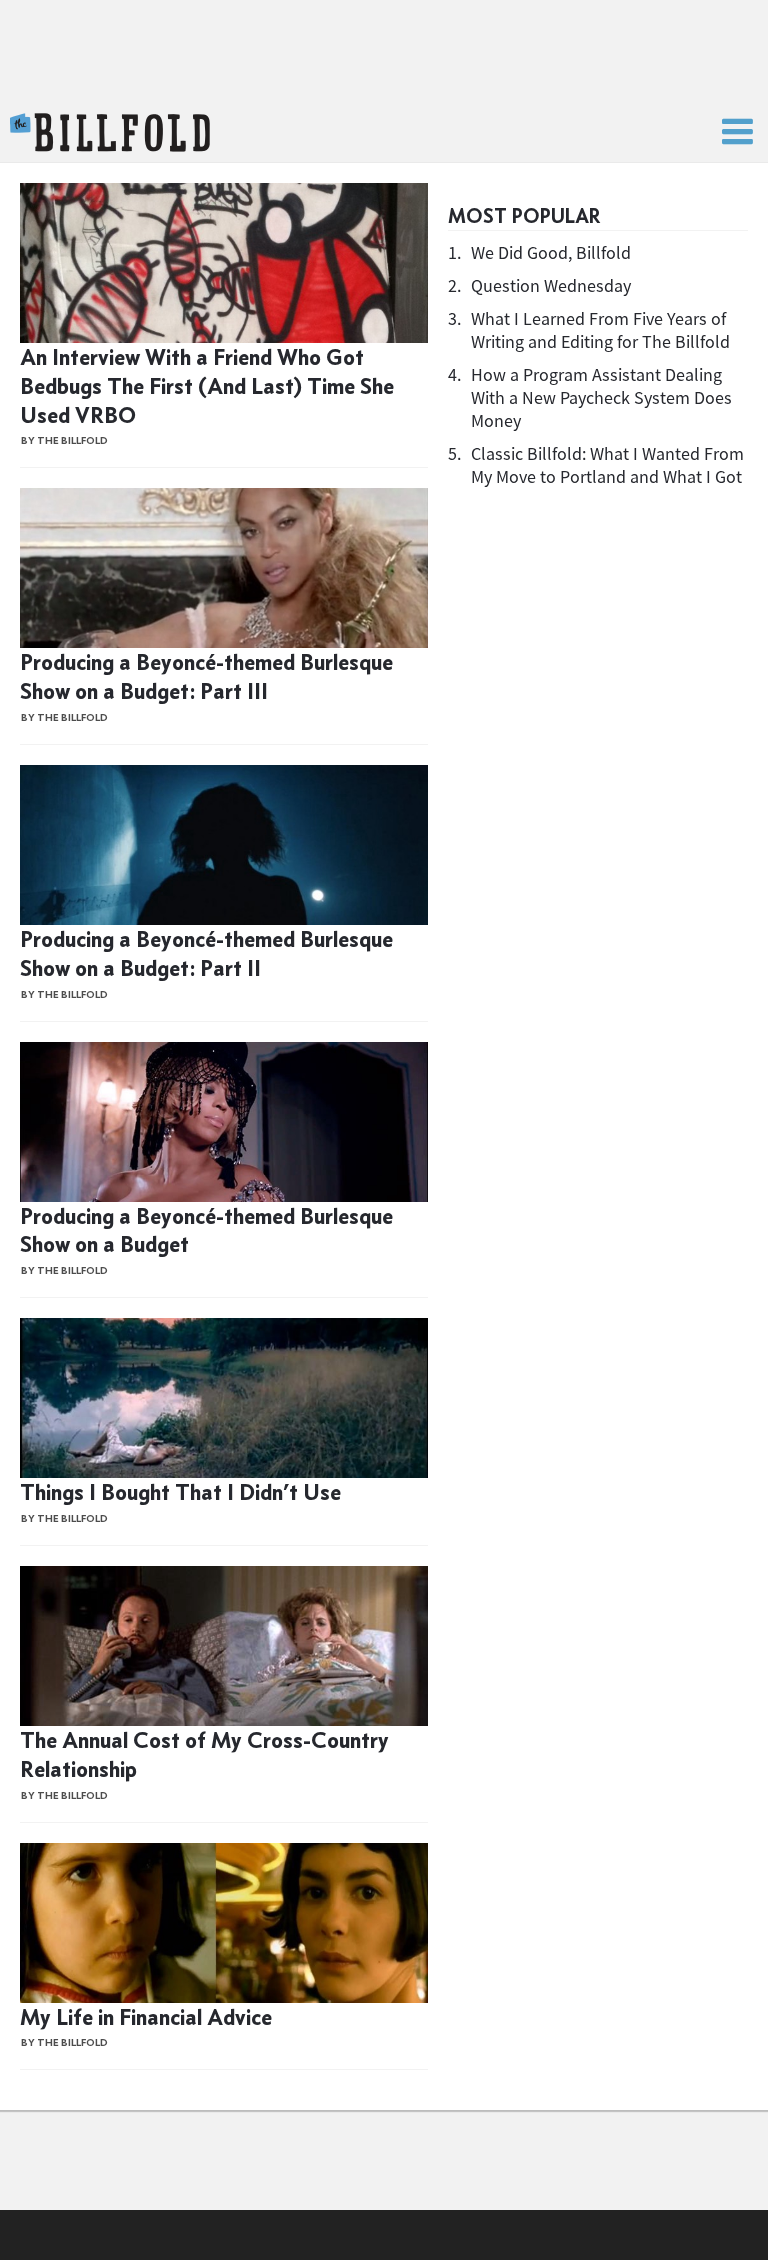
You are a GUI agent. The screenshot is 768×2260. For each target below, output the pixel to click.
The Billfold (110, 133)
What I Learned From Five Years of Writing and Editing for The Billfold (600, 330)
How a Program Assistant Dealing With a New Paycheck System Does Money (601, 397)
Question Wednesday (551, 285)
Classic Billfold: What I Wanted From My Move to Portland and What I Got (607, 465)
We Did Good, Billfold (551, 252)
